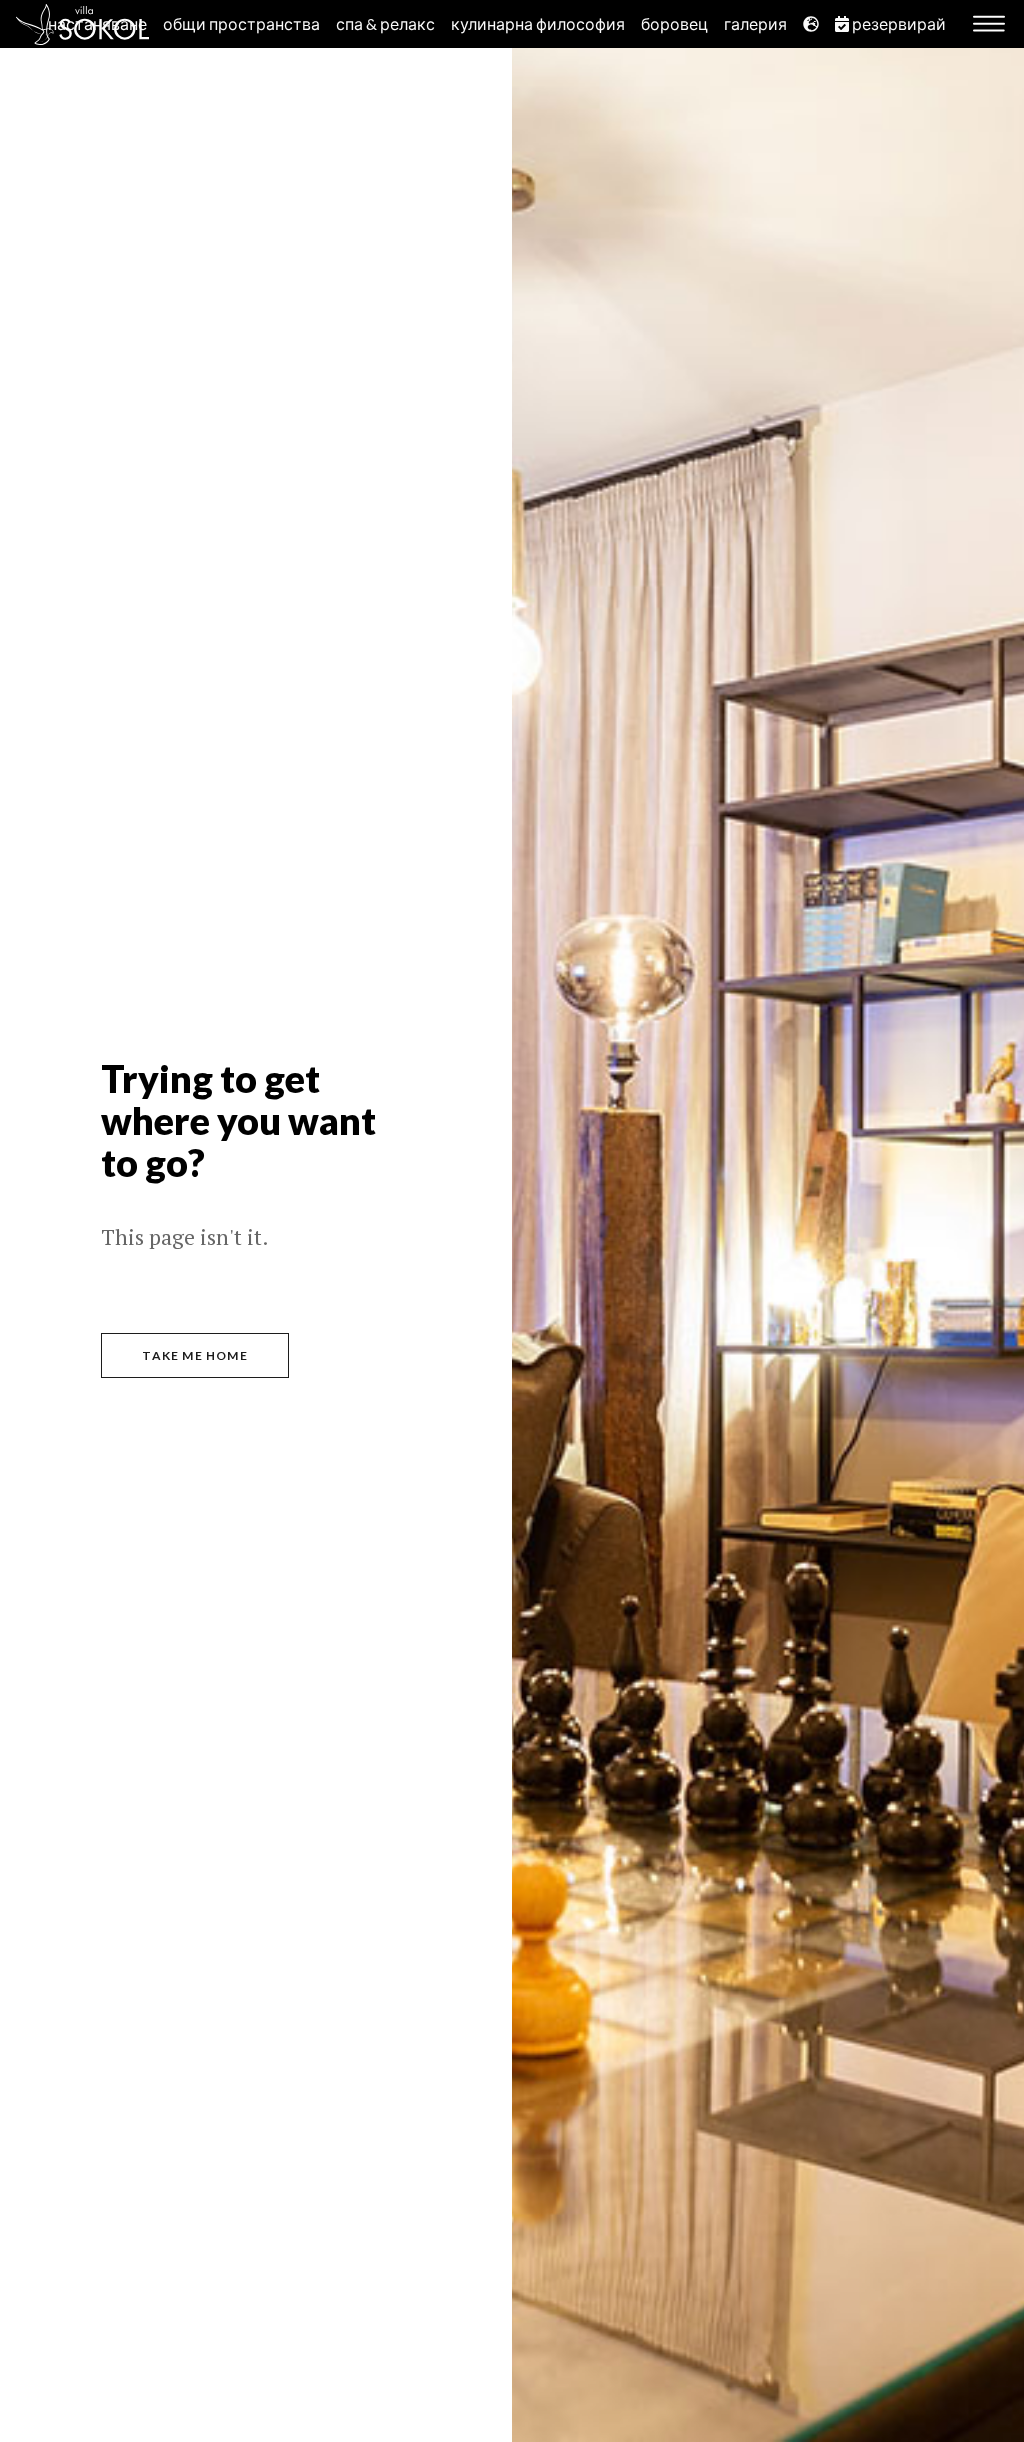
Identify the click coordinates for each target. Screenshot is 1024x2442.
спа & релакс (385, 23)
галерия (755, 23)
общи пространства (241, 23)
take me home (194, 1355)
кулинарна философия (538, 23)
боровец (674, 23)
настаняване (97, 23)
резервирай (897, 23)
